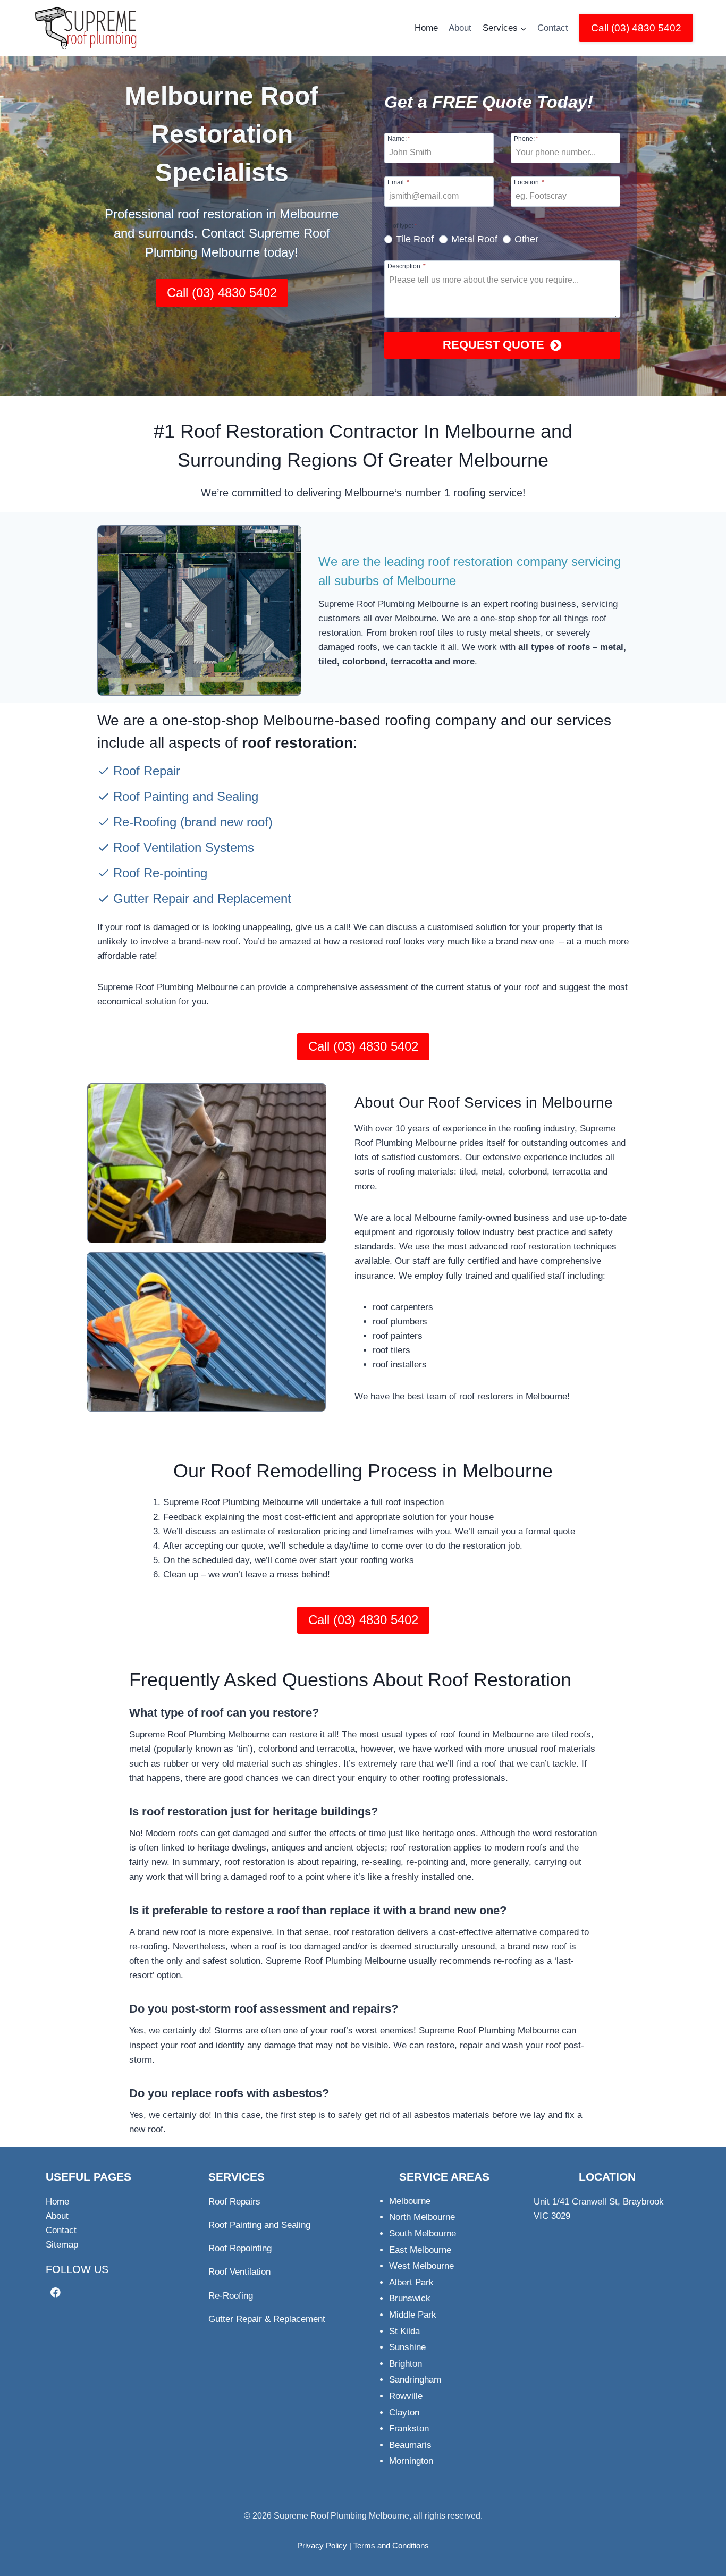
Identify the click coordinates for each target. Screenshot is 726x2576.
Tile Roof (415, 239)
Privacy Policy (322, 2545)
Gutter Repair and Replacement (202, 898)
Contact (553, 28)
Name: (399, 138)
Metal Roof (474, 239)
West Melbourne (421, 2266)
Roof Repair (147, 771)
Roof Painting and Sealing (186, 796)
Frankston (409, 2429)
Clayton (404, 2413)
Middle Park (413, 2315)
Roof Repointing (240, 2248)
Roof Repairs (234, 2202)
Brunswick (410, 2298)
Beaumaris (410, 2445)
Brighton (406, 2364)
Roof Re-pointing (160, 873)
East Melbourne (420, 2250)
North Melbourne (422, 2217)
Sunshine (407, 2347)
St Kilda (404, 2331)
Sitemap (62, 2245)
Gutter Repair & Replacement (267, 2319)
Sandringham (415, 2380)
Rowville (406, 2396)
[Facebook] (56, 2292)
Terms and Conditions (391, 2545)
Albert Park (411, 2282)
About (460, 28)
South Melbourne (423, 2233)
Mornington (411, 2461)
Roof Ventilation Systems (184, 847)
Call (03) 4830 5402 (636, 28)
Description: (407, 266)
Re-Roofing (145, 822)
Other (526, 239)
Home (426, 28)
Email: (398, 182)
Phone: (526, 138)
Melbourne (410, 2201)
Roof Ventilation (239, 2272)
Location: (529, 182)
